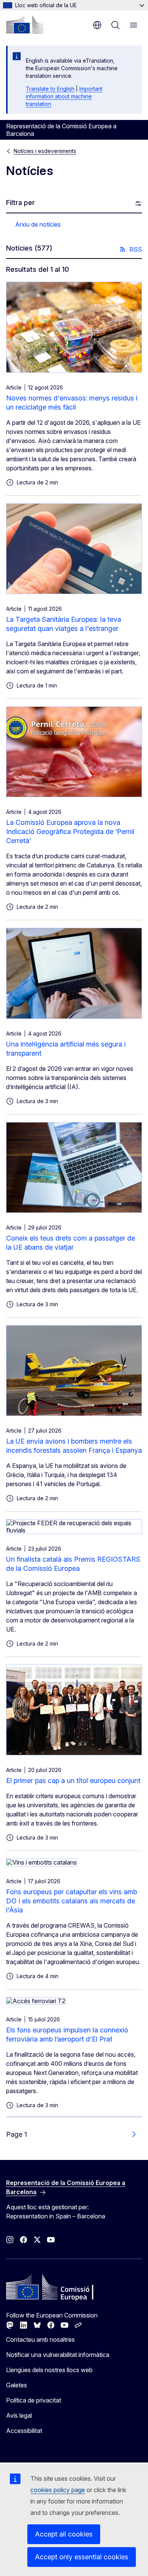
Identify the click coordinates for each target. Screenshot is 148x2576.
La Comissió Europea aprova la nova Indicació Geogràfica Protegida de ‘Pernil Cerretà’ (70, 832)
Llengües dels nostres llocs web (49, 2370)
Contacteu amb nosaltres (40, 2340)
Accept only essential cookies (82, 2557)
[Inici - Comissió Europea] (25, 24)
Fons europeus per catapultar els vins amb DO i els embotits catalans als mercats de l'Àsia (72, 1901)
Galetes (17, 2385)
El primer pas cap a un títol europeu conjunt (73, 1781)
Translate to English (50, 89)
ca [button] (97, 25)
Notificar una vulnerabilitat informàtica (58, 2355)
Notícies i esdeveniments (45, 151)
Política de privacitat (34, 2400)
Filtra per (20, 203)
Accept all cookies (64, 2534)
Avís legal (19, 2415)
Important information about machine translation (64, 96)
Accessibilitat (24, 2431)
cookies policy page (58, 2490)
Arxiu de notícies (38, 224)
